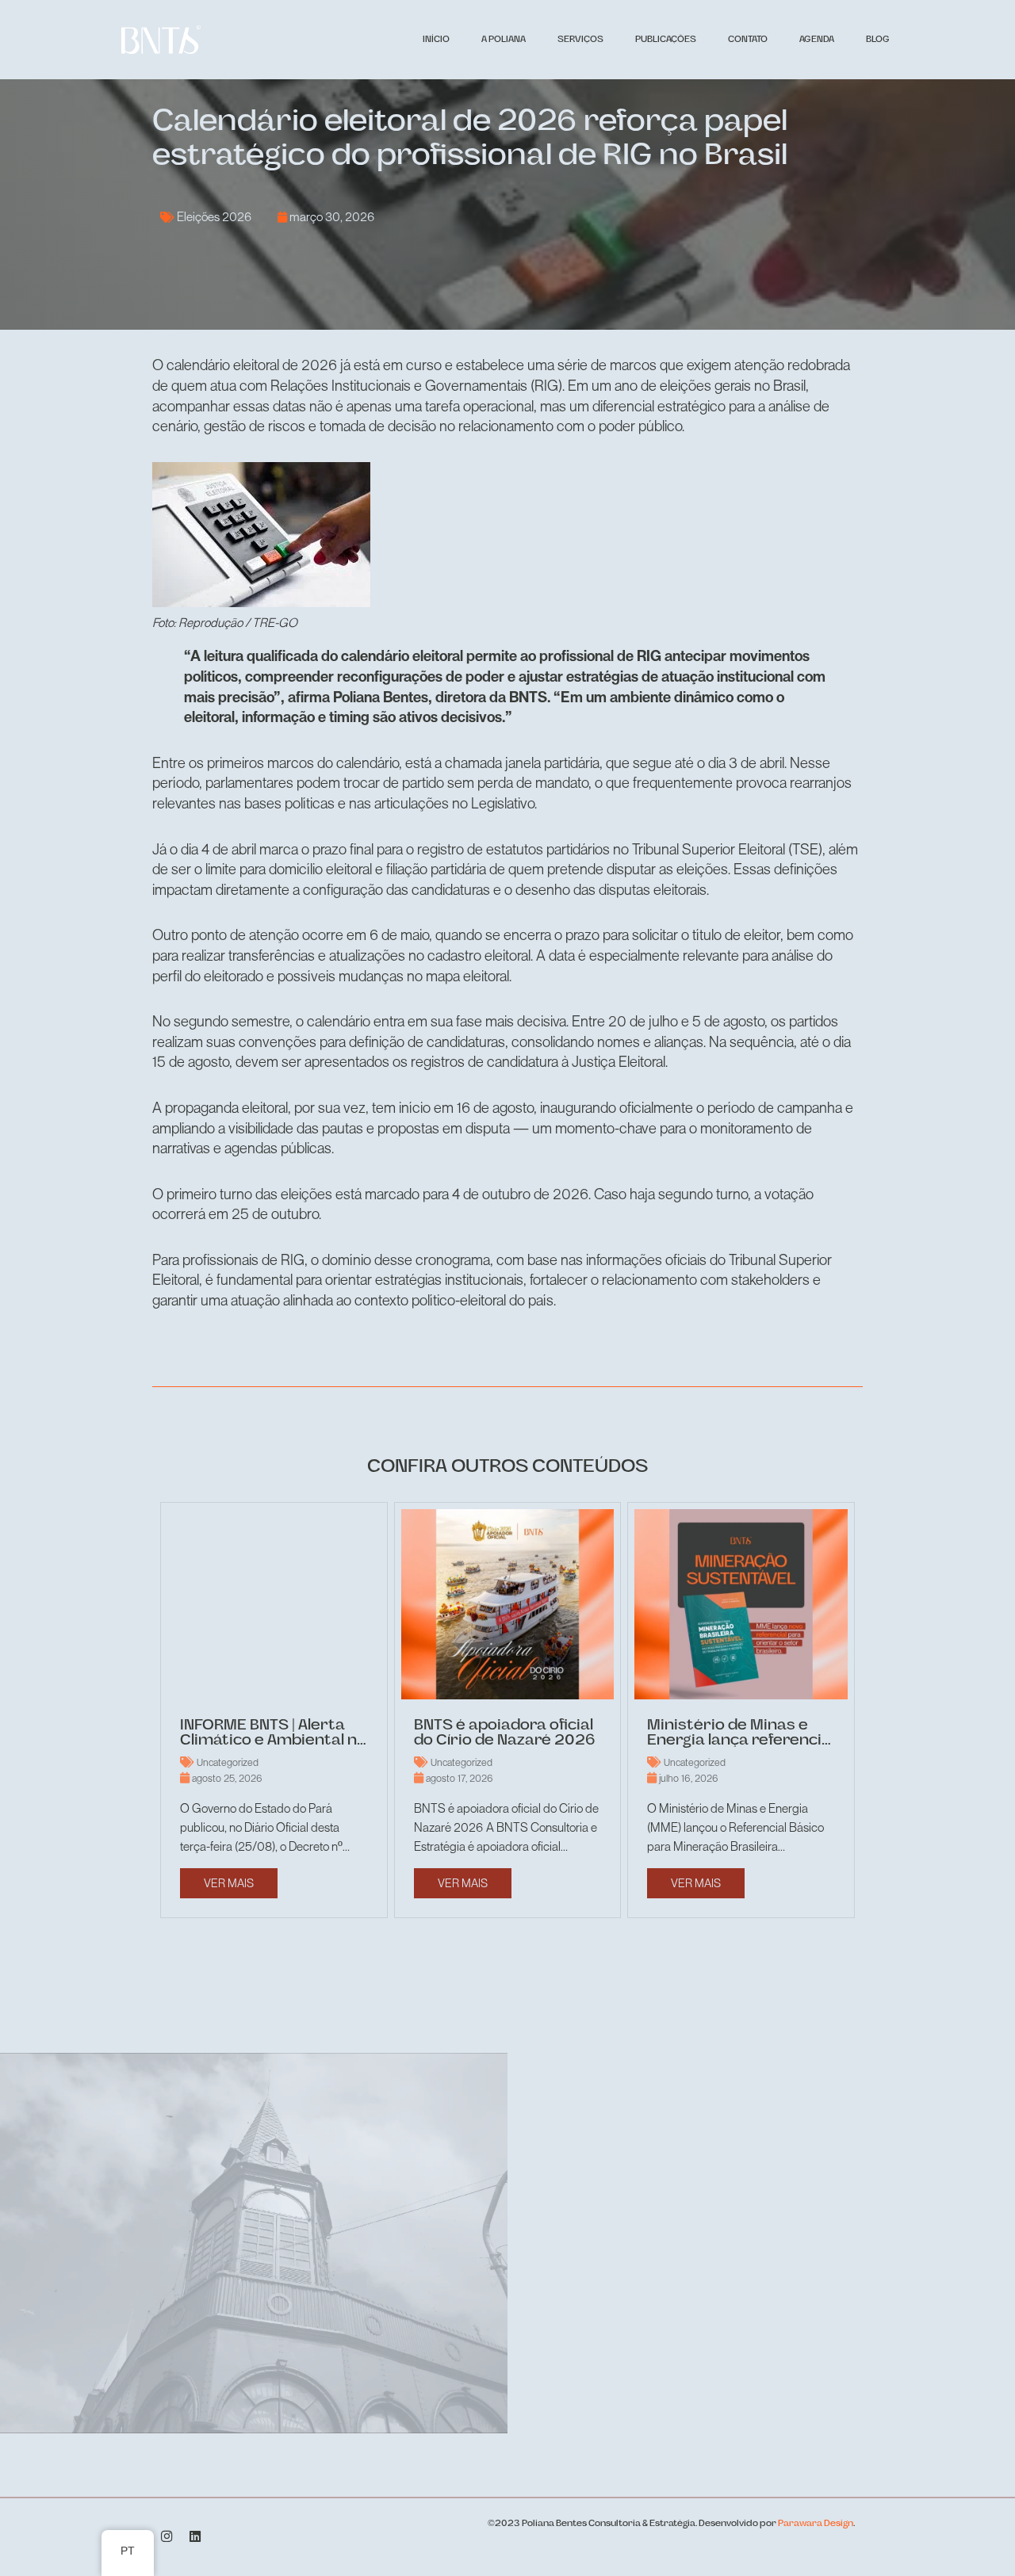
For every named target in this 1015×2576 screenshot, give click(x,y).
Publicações (666, 40)
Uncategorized (228, 1762)
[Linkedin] (196, 2537)
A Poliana (504, 40)
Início (436, 40)
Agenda (817, 40)
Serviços (580, 40)
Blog (878, 40)
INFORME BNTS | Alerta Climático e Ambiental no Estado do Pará (273, 1741)
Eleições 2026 (214, 216)
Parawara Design (816, 2524)
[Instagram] (167, 2537)
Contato (748, 40)
